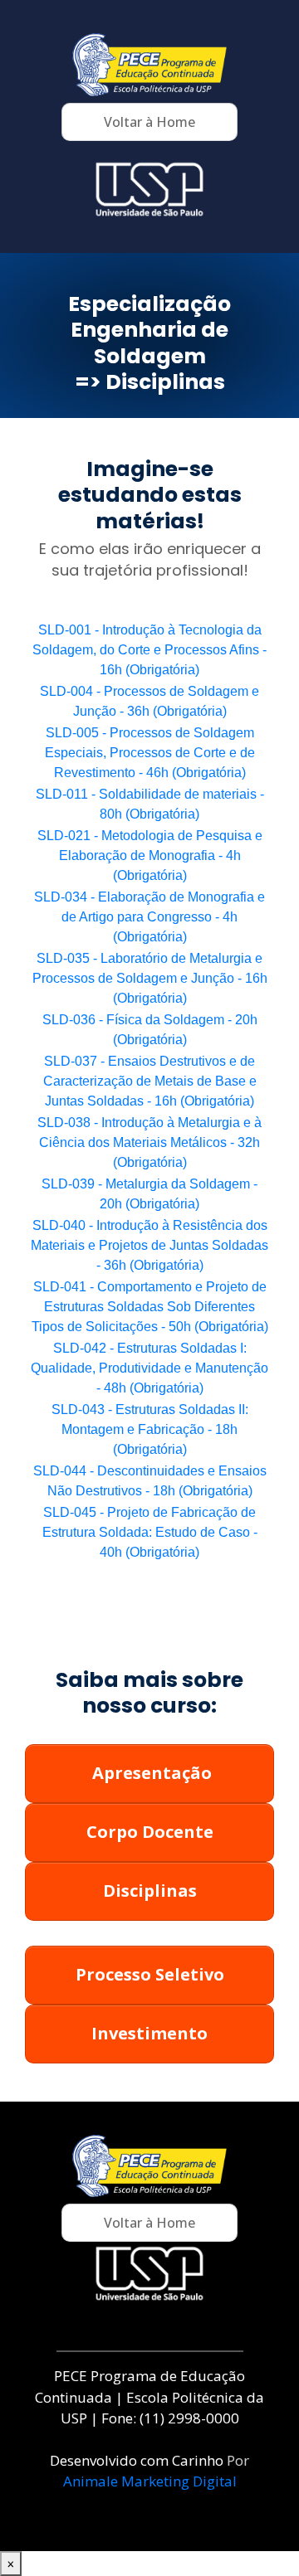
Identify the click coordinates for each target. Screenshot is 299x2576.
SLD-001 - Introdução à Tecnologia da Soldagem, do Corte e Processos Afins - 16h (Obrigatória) (149, 650)
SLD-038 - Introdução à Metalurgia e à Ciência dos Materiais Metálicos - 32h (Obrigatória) (149, 1142)
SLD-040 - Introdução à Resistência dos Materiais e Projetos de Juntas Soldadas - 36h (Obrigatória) (149, 1245)
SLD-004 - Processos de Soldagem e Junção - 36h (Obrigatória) (149, 701)
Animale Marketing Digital (150, 2481)
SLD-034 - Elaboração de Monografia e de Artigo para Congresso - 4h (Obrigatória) (149, 917)
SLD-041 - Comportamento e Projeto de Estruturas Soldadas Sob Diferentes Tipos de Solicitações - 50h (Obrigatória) (150, 1307)
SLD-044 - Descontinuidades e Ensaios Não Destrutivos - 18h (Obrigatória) (150, 1481)
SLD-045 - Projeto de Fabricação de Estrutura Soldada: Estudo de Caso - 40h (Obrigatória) (150, 1532)
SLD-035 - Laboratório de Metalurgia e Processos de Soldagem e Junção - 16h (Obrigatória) (150, 978)
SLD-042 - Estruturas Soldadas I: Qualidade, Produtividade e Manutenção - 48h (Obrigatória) (149, 1368)
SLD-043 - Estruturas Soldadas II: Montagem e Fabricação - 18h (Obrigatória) (150, 1429)
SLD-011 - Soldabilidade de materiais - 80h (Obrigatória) (150, 804)
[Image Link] (149, 65)
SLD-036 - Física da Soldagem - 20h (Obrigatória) (150, 1030)
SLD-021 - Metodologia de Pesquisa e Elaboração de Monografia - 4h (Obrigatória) (150, 855)
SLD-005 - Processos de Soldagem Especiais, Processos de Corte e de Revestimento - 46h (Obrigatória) (150, 753)
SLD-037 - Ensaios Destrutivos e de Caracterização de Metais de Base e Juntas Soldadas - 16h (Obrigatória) (150, 1081)
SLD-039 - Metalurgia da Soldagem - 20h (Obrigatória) (149, 1194)
